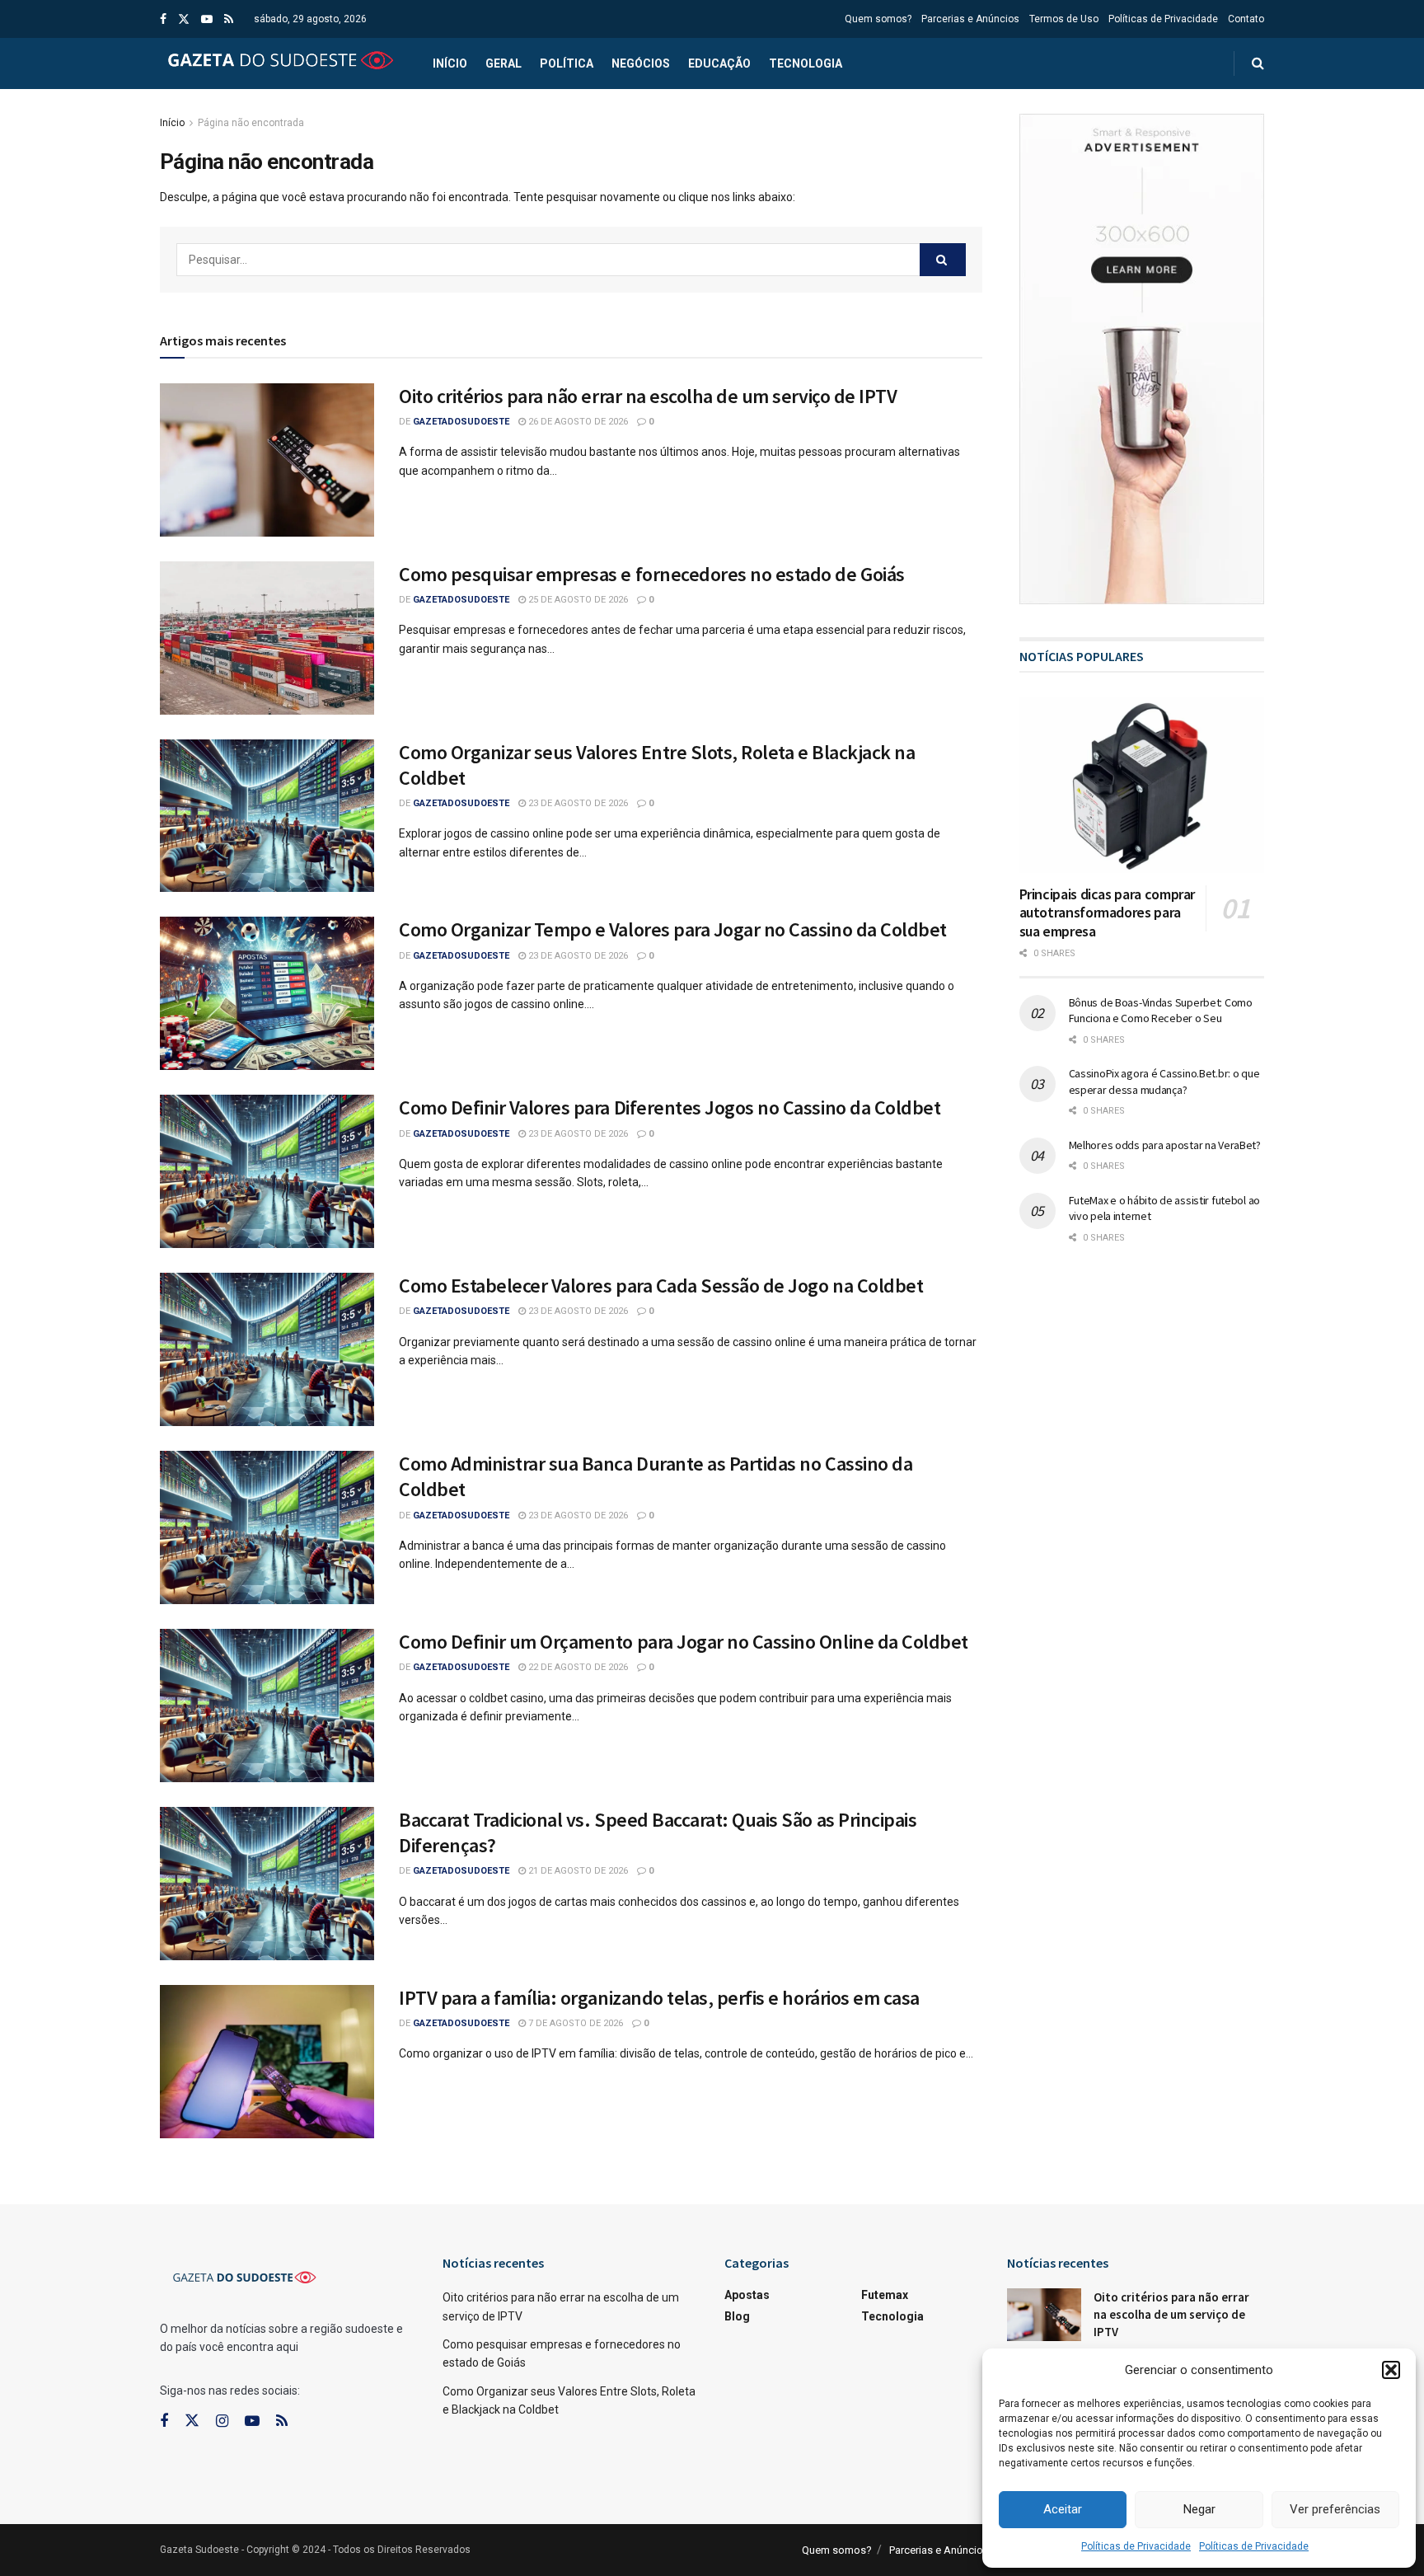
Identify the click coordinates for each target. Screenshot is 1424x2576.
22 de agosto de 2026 (577, 1667)
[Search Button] (943, 260)
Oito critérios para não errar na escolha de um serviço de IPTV (648, 396)
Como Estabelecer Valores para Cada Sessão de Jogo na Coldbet (661, 1286)
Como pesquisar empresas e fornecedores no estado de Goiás (652, 574)
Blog (737, 2316)
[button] (1391, 2370)
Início (450, 63)
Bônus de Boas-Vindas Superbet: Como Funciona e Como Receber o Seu (1161, 1011)
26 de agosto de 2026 (577, 422)
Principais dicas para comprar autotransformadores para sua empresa (1108, 913)
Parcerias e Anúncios (970, 19)
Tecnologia (806, 63)
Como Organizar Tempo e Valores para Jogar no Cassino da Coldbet (673, 929)
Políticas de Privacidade (1136, 2546)
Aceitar (1063, 2509)
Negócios (641, 63)
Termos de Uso (1064, 19)
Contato (1246, 19)
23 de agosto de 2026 (577, 803)
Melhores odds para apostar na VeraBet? (1165, 1145)
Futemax (885, 2295)
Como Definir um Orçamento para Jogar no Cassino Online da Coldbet (684, 1642)
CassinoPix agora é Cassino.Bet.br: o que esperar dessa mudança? (1164, 1082)
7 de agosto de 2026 (574, 2023)
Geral (504, 63)
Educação (719, 63)
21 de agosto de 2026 (577, 1871)
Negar (1199, 2509)
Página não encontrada (251, 123)
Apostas (747, 2295)
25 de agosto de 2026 (577, 600)
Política (567, 63)
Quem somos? (878, 19)
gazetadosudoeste (461, 422)
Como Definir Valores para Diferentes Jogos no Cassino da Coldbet (670, 1107)
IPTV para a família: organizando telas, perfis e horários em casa (659, 1998)
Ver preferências (1335, 2509)
